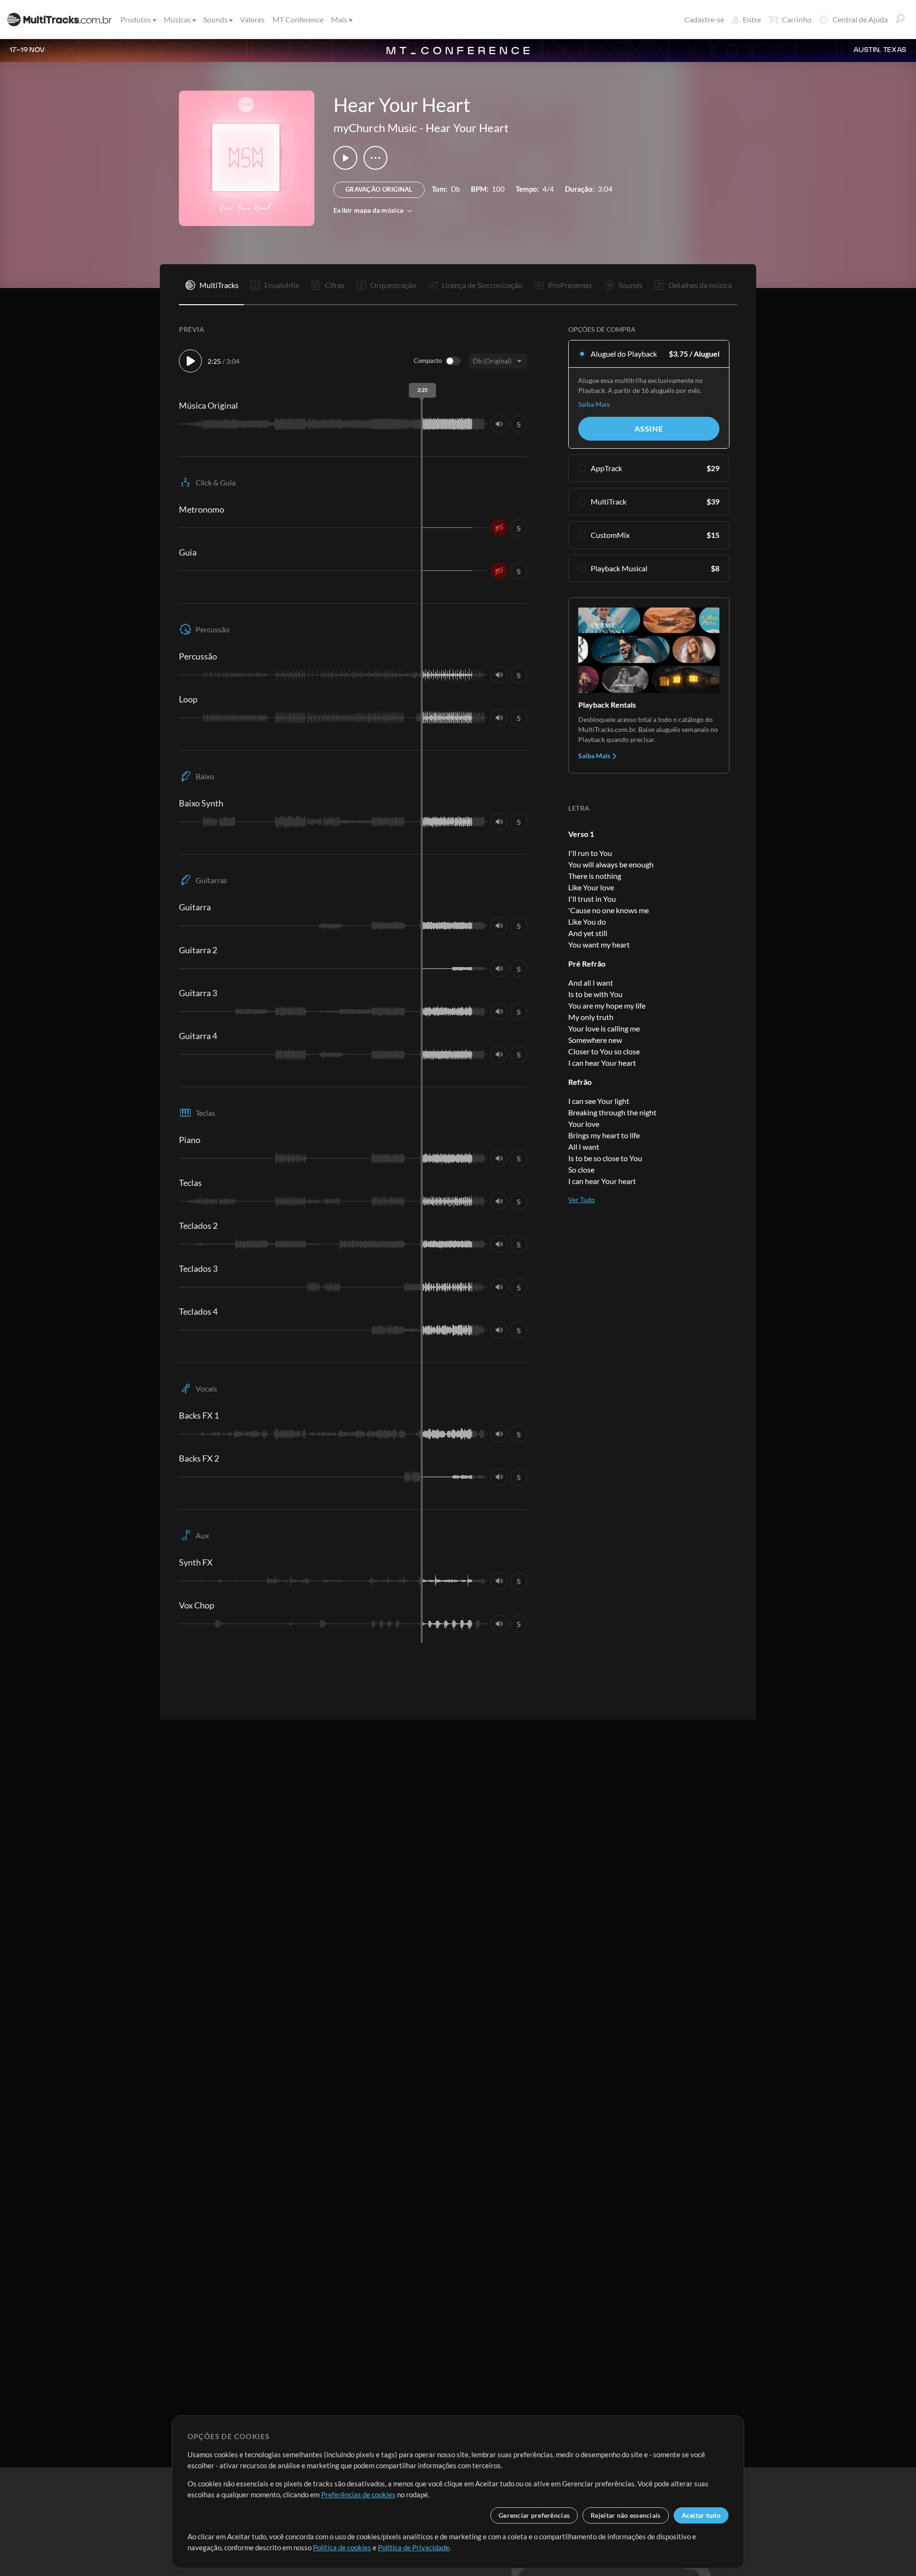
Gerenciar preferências (534, 2515)
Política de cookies (342, 2547)
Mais (339, 19)
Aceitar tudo (701, 2515)
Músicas (177, 19)
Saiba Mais (594, 404)
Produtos (136, 19)
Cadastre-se (704, 19)
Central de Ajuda (860, 19)
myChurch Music (375, 128)
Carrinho (797, 19)
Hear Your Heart (467, 128)
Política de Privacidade (414, 2547)
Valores (252, 19)
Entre (752, 19)
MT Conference (298, 19)
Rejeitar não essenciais (625, 2515)
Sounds (215, 19)
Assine (649, 428)
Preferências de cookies (358, 2494)
